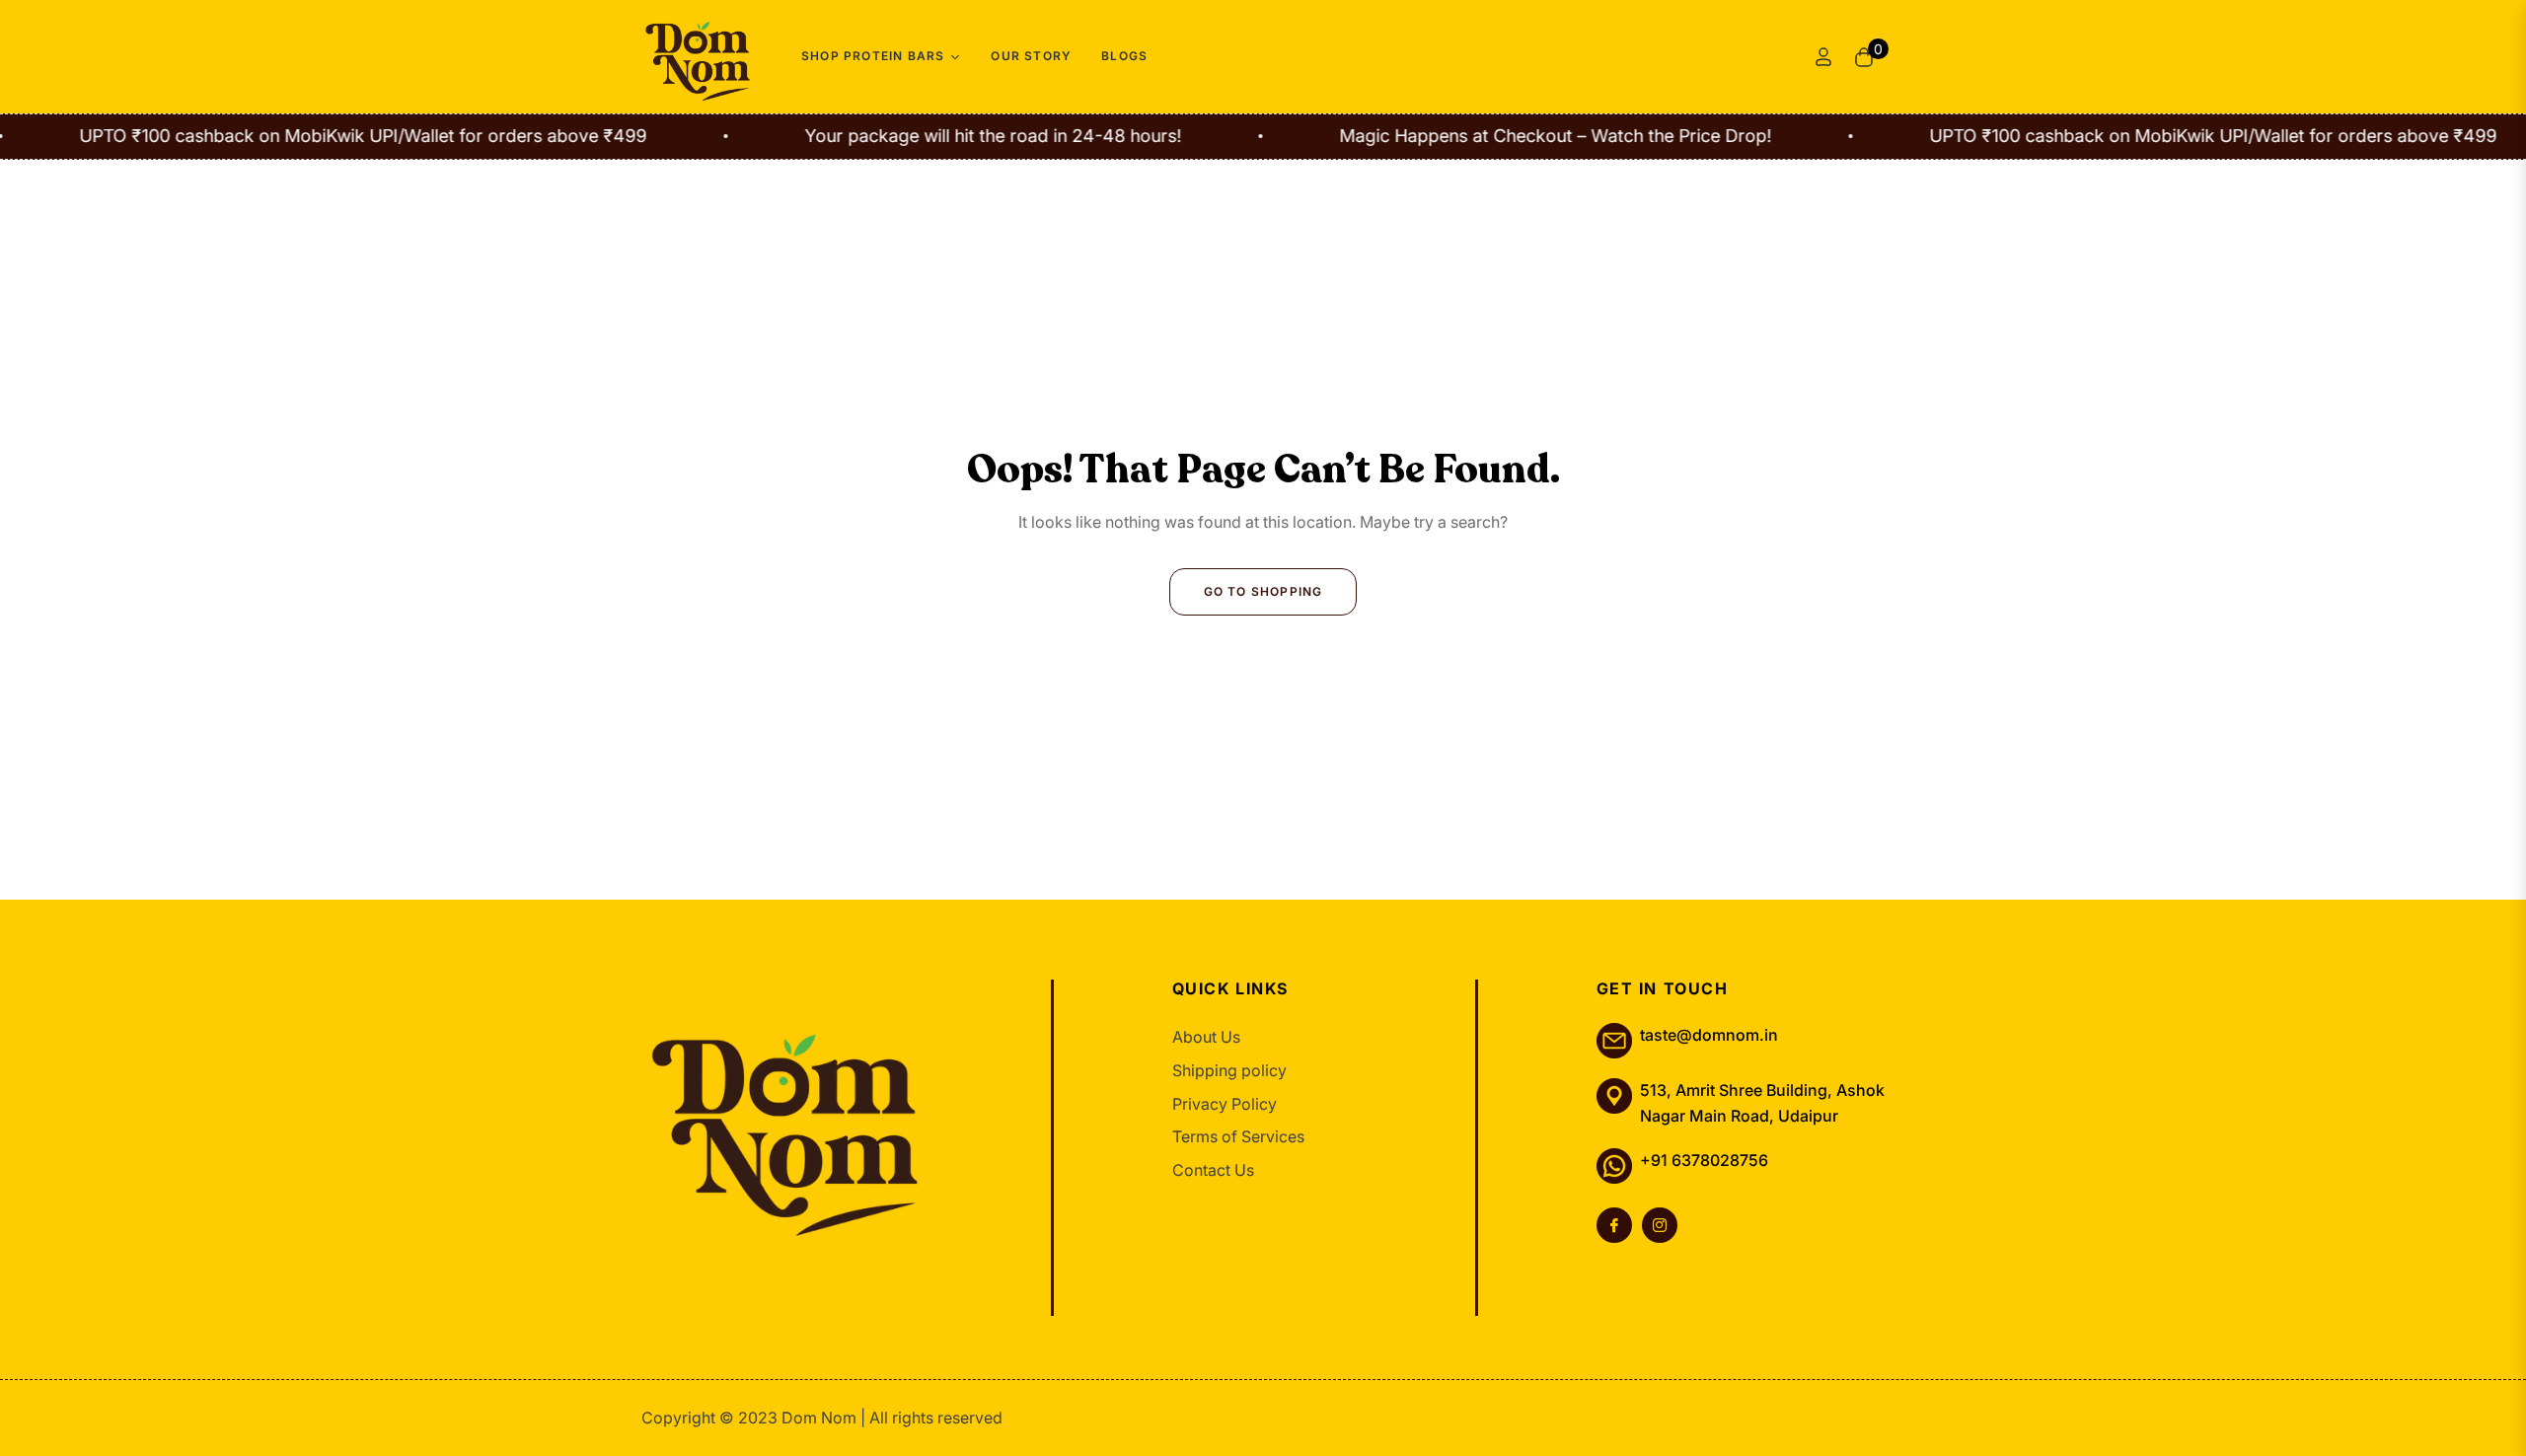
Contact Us (1213, 1170)
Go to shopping (1263, 591)
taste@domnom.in (1709, 1035)
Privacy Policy (1225, 1104)
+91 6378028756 (1704, 1160)
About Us (1206, 1037)
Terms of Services (1238, 1136)
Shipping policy (1229, 1070)
